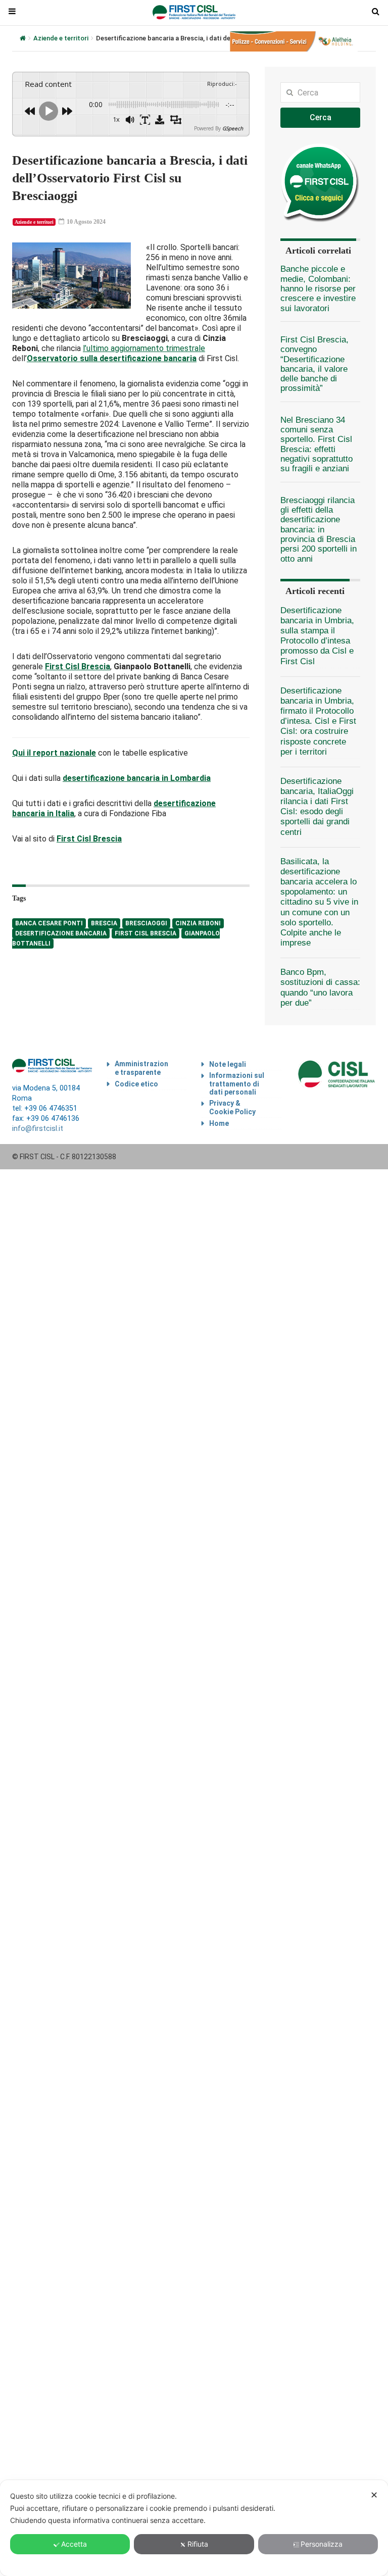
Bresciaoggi (146, 923)
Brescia (104, 923)
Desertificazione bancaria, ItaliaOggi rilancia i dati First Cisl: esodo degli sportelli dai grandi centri (317, 807)
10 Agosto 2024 (85, 222)
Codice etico (136, 1084)
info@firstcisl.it (38, 1129)
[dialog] (194, 2528)
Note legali (228, 1064)
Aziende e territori (61, 38)
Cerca (321, 117)
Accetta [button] (74, 2544)
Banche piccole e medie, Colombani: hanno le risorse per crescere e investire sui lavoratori (318, 288)
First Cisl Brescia (145, 933)
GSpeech (233, 128)
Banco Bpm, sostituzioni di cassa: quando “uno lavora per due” (320, 987)
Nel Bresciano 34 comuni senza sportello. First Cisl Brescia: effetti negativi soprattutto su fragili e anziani (317, 444)
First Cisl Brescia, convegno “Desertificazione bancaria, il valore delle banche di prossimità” (314, 364)
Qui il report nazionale (54, 753)
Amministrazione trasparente (141, 1068)
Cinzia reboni (198, 923)
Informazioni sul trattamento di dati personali (237, 1084)
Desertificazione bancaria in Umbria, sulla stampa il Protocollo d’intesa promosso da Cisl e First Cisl (317, 636)
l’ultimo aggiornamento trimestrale (144, 348)
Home (219, 1123)
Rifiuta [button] (198, 2544)
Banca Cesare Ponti (49, 923)
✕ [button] (374, 2495)
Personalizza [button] (322, 2544)
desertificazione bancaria (61, 933)
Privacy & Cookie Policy (232, 1107)
